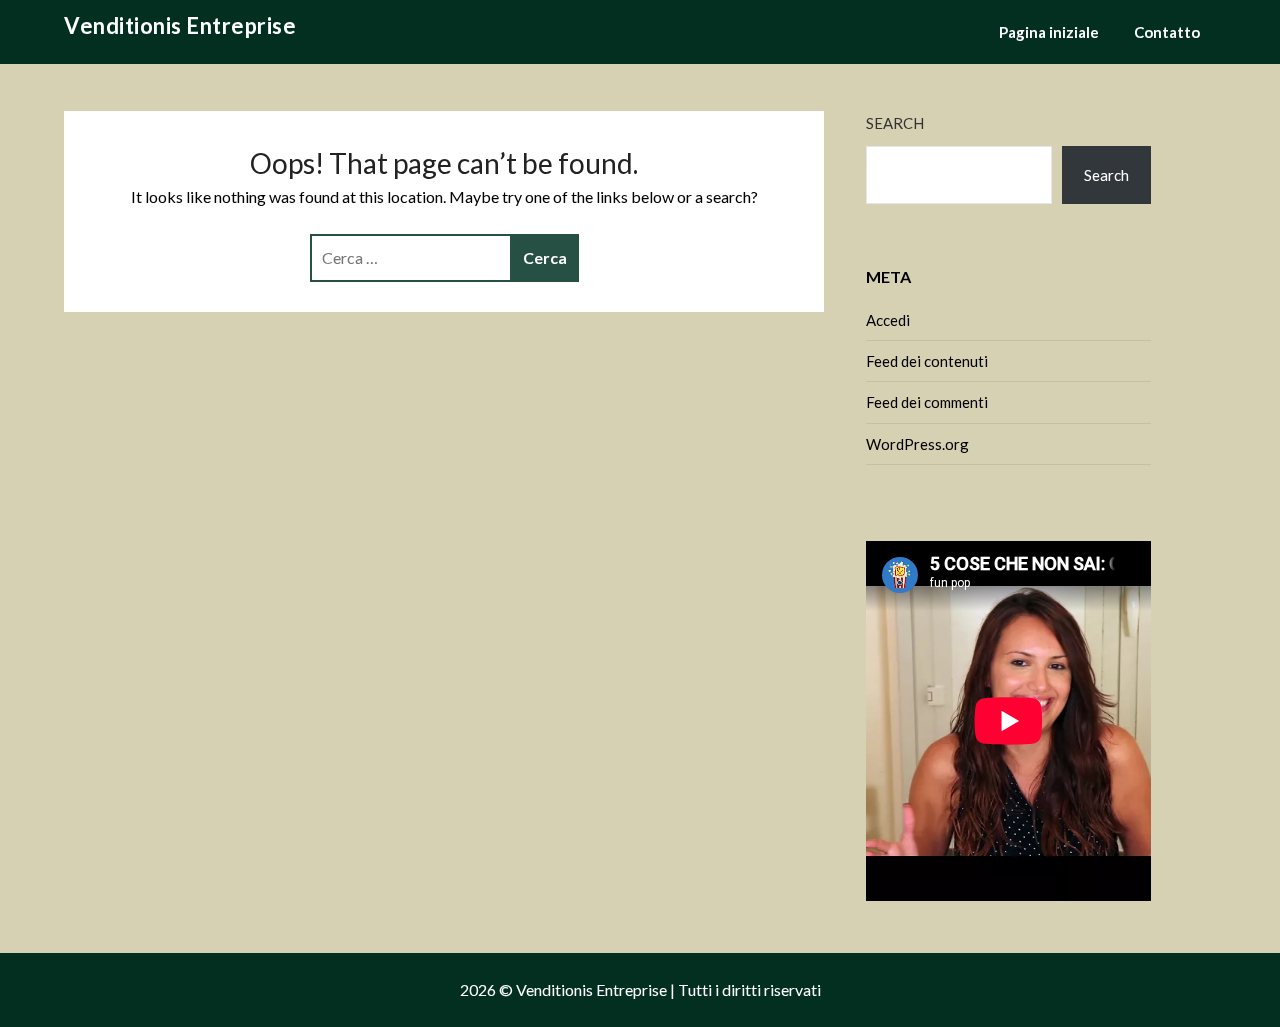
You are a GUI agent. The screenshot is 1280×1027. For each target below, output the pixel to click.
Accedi (888, 320)
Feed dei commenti (927, 402)
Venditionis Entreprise (180, 25)
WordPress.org (917, 444)
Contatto (1167, 32)
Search (895, 123)
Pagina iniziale (1049, 32)
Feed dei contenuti (927, 361)
